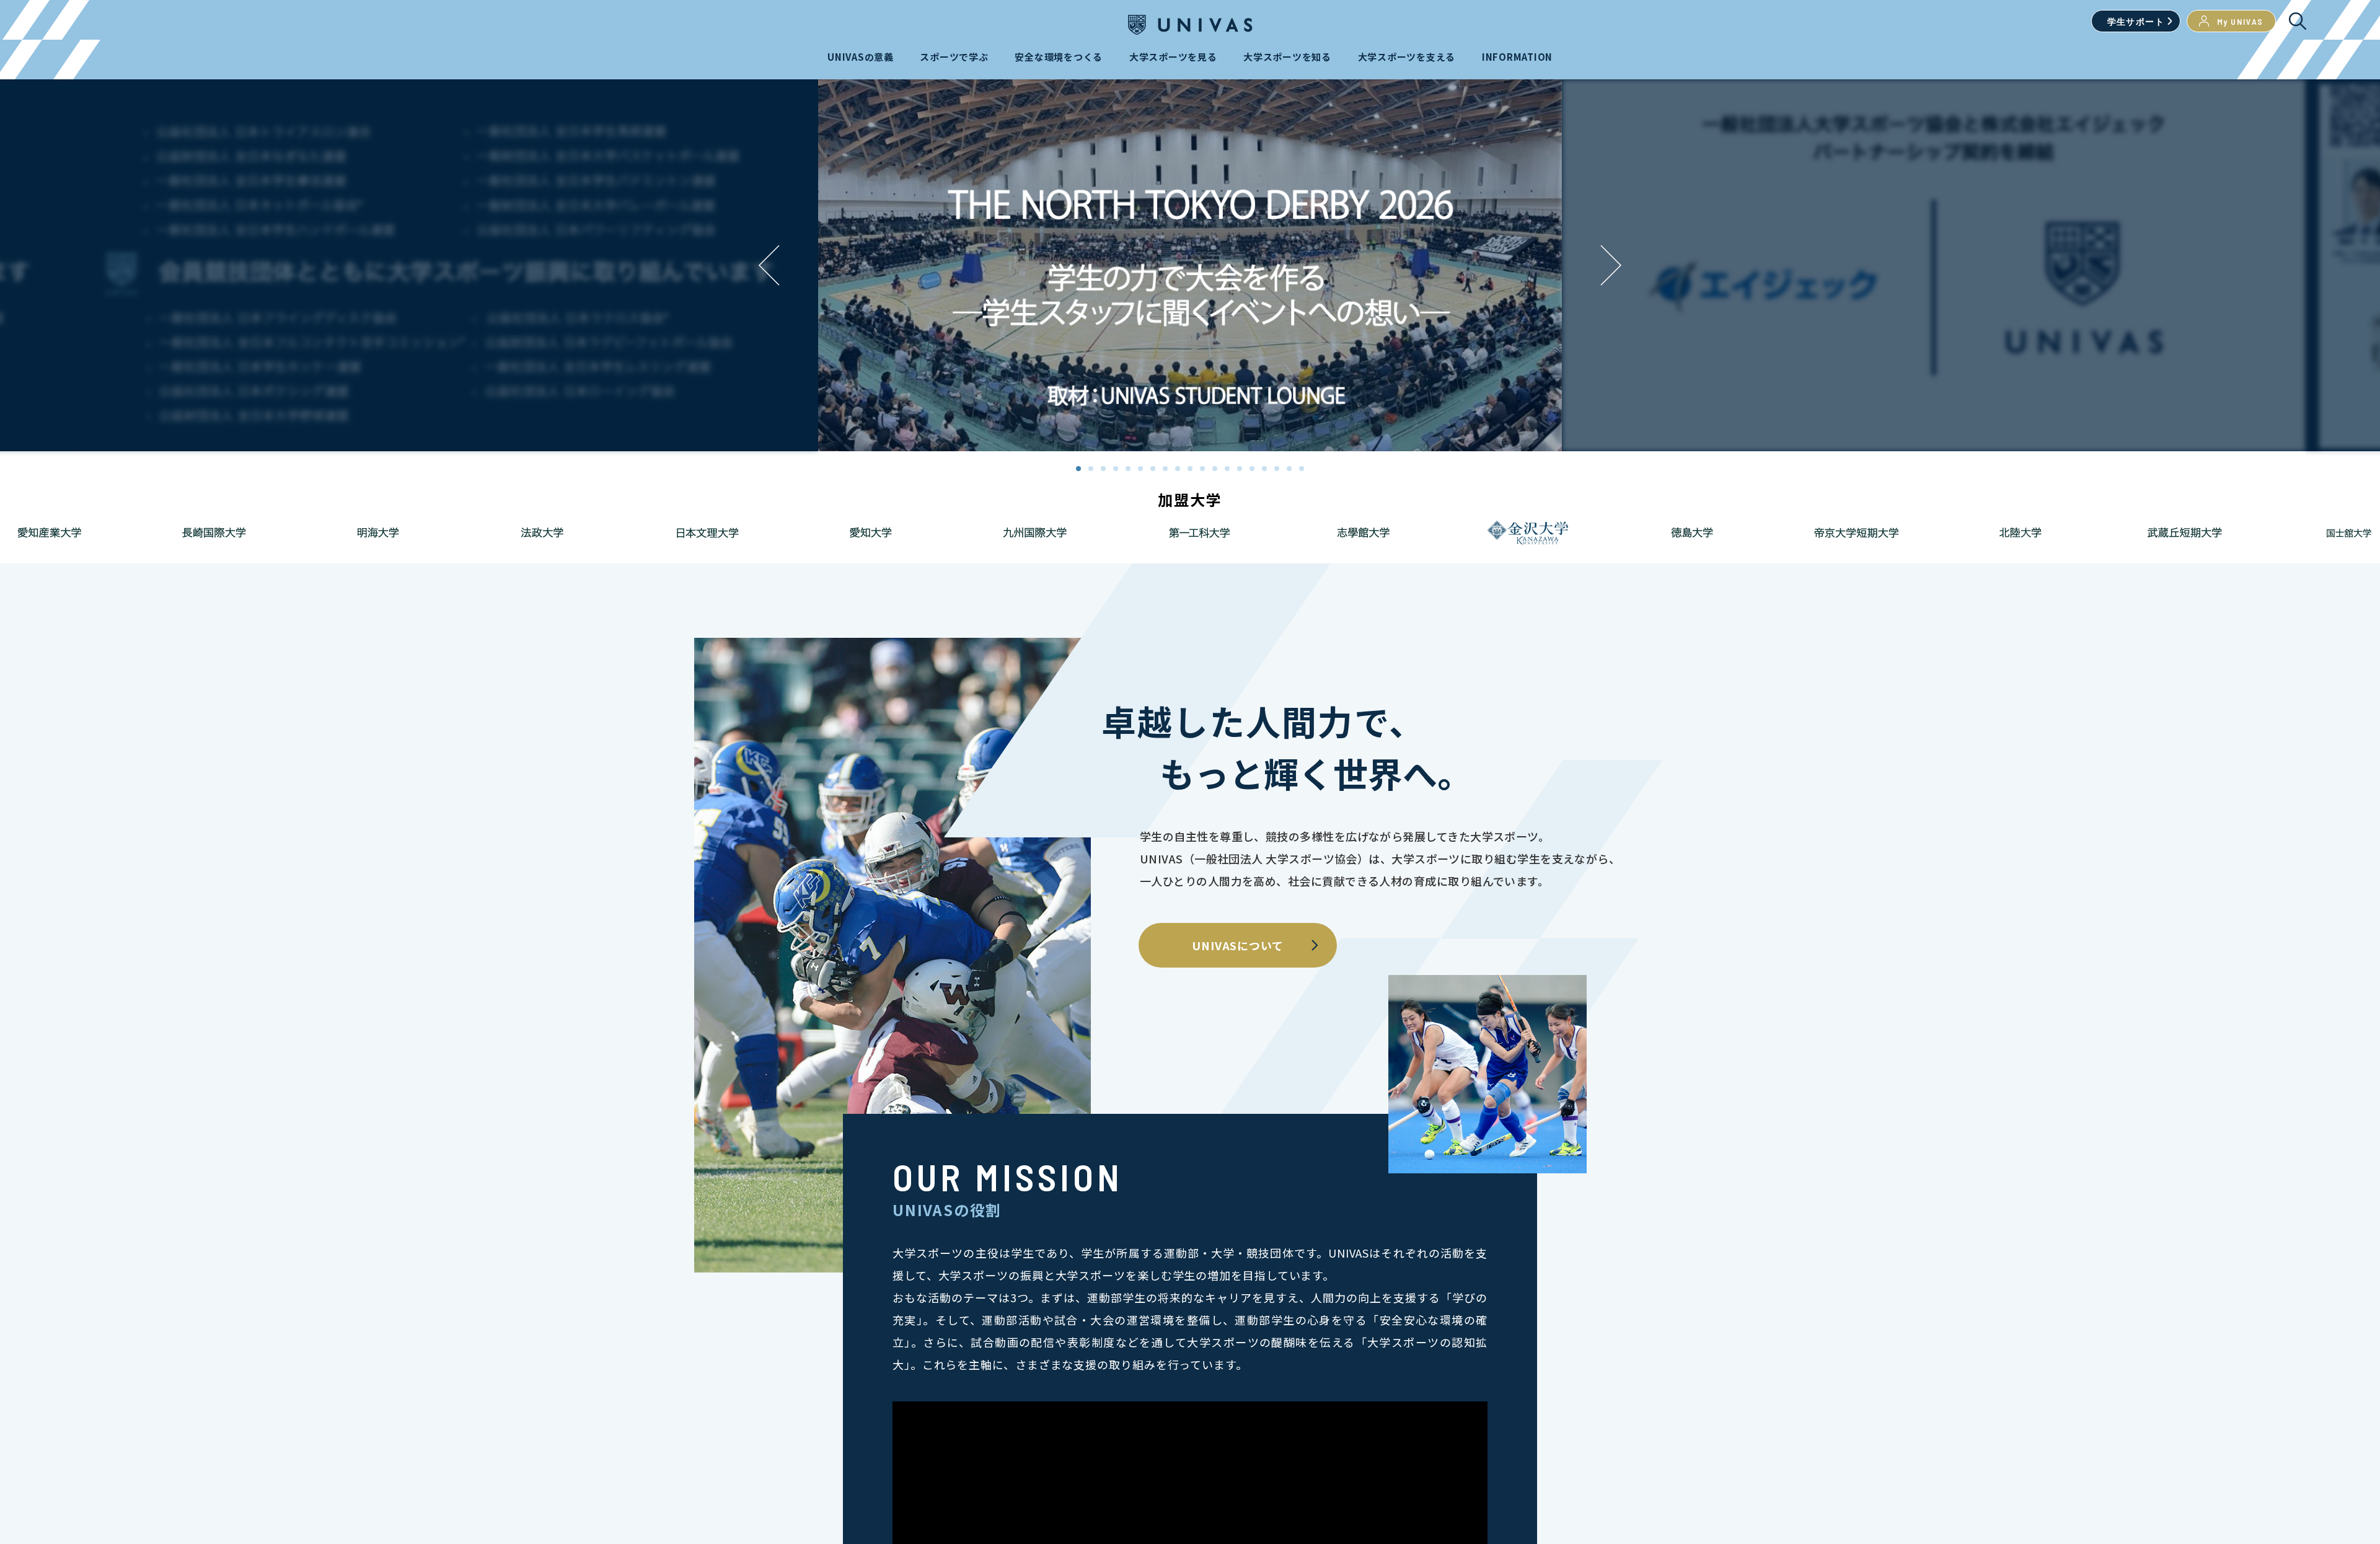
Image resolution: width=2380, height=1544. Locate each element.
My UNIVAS (2240, 21)
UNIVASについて (1238, 945)
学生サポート (2136, 21)
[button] (1611, 265)
